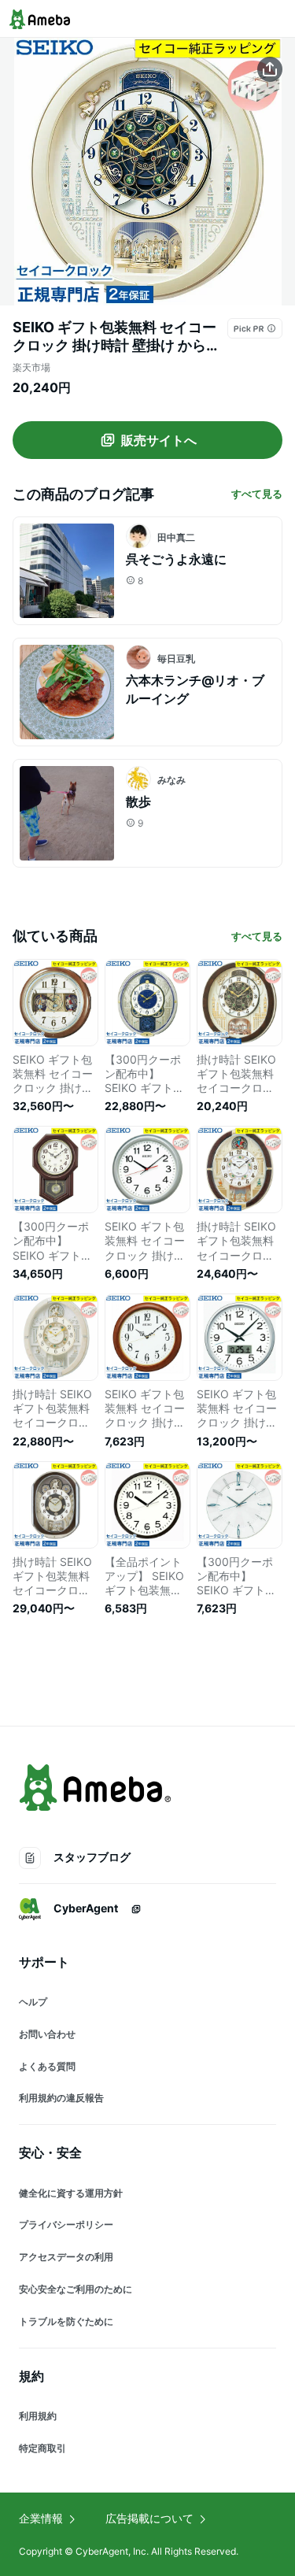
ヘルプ (33, 2002)
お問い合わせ (47, 2034)
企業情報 (41, 2518)
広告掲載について (149, 2518)
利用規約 (38, 2416)
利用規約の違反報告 (61, 2098)
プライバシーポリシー (66, 2224)
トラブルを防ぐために (66, 2321)
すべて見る (257, 494)
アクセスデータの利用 (66, 2257)
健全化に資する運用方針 (71, 2193)
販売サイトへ (159, 440)
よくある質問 (47, 2066)
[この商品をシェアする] (270, 69)
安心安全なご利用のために (76, 2289)
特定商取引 (42, 2448)
